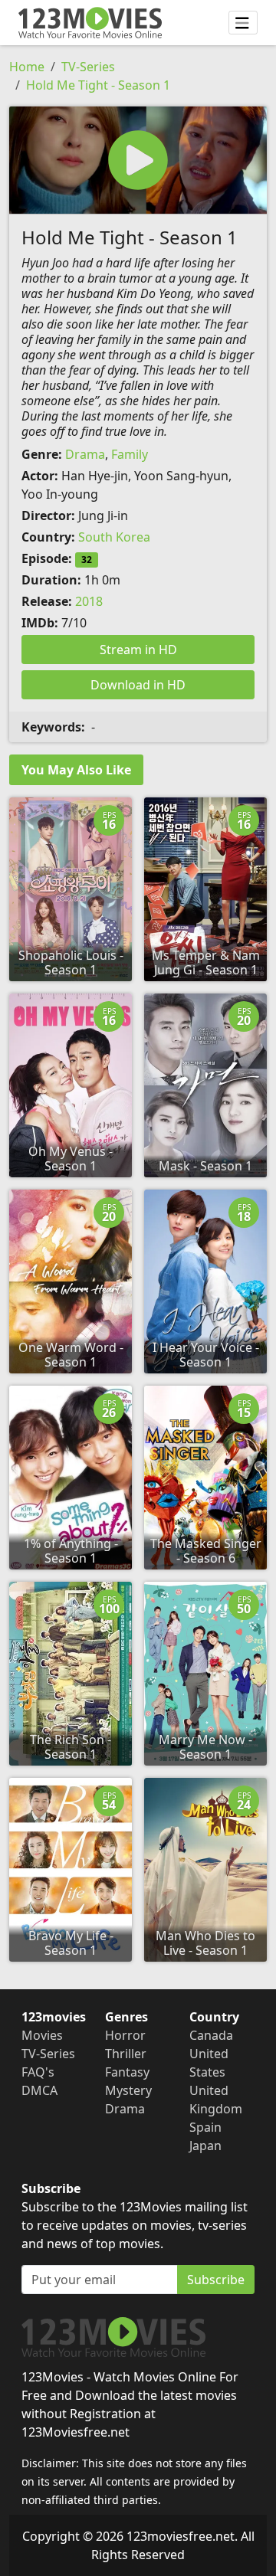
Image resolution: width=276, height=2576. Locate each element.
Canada (211, 2035)
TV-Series (88, 67)
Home (27, 67)
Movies (42, 2035)
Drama (85, 454)
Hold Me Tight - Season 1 (98, 85)
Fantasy (127, 2072)
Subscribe (216, 2280)
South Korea (114, 537)
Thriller (126, 2054)
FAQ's (38, 2072)
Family (130, 454)
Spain (205, 2127)
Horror (125, 2035)
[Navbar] (243, 23)
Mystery (128, 2090)
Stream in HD (138, 650)
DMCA (39, 2090)
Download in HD (138, 685)
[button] (138, 160)
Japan (205, 2146)
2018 (89, 601)
